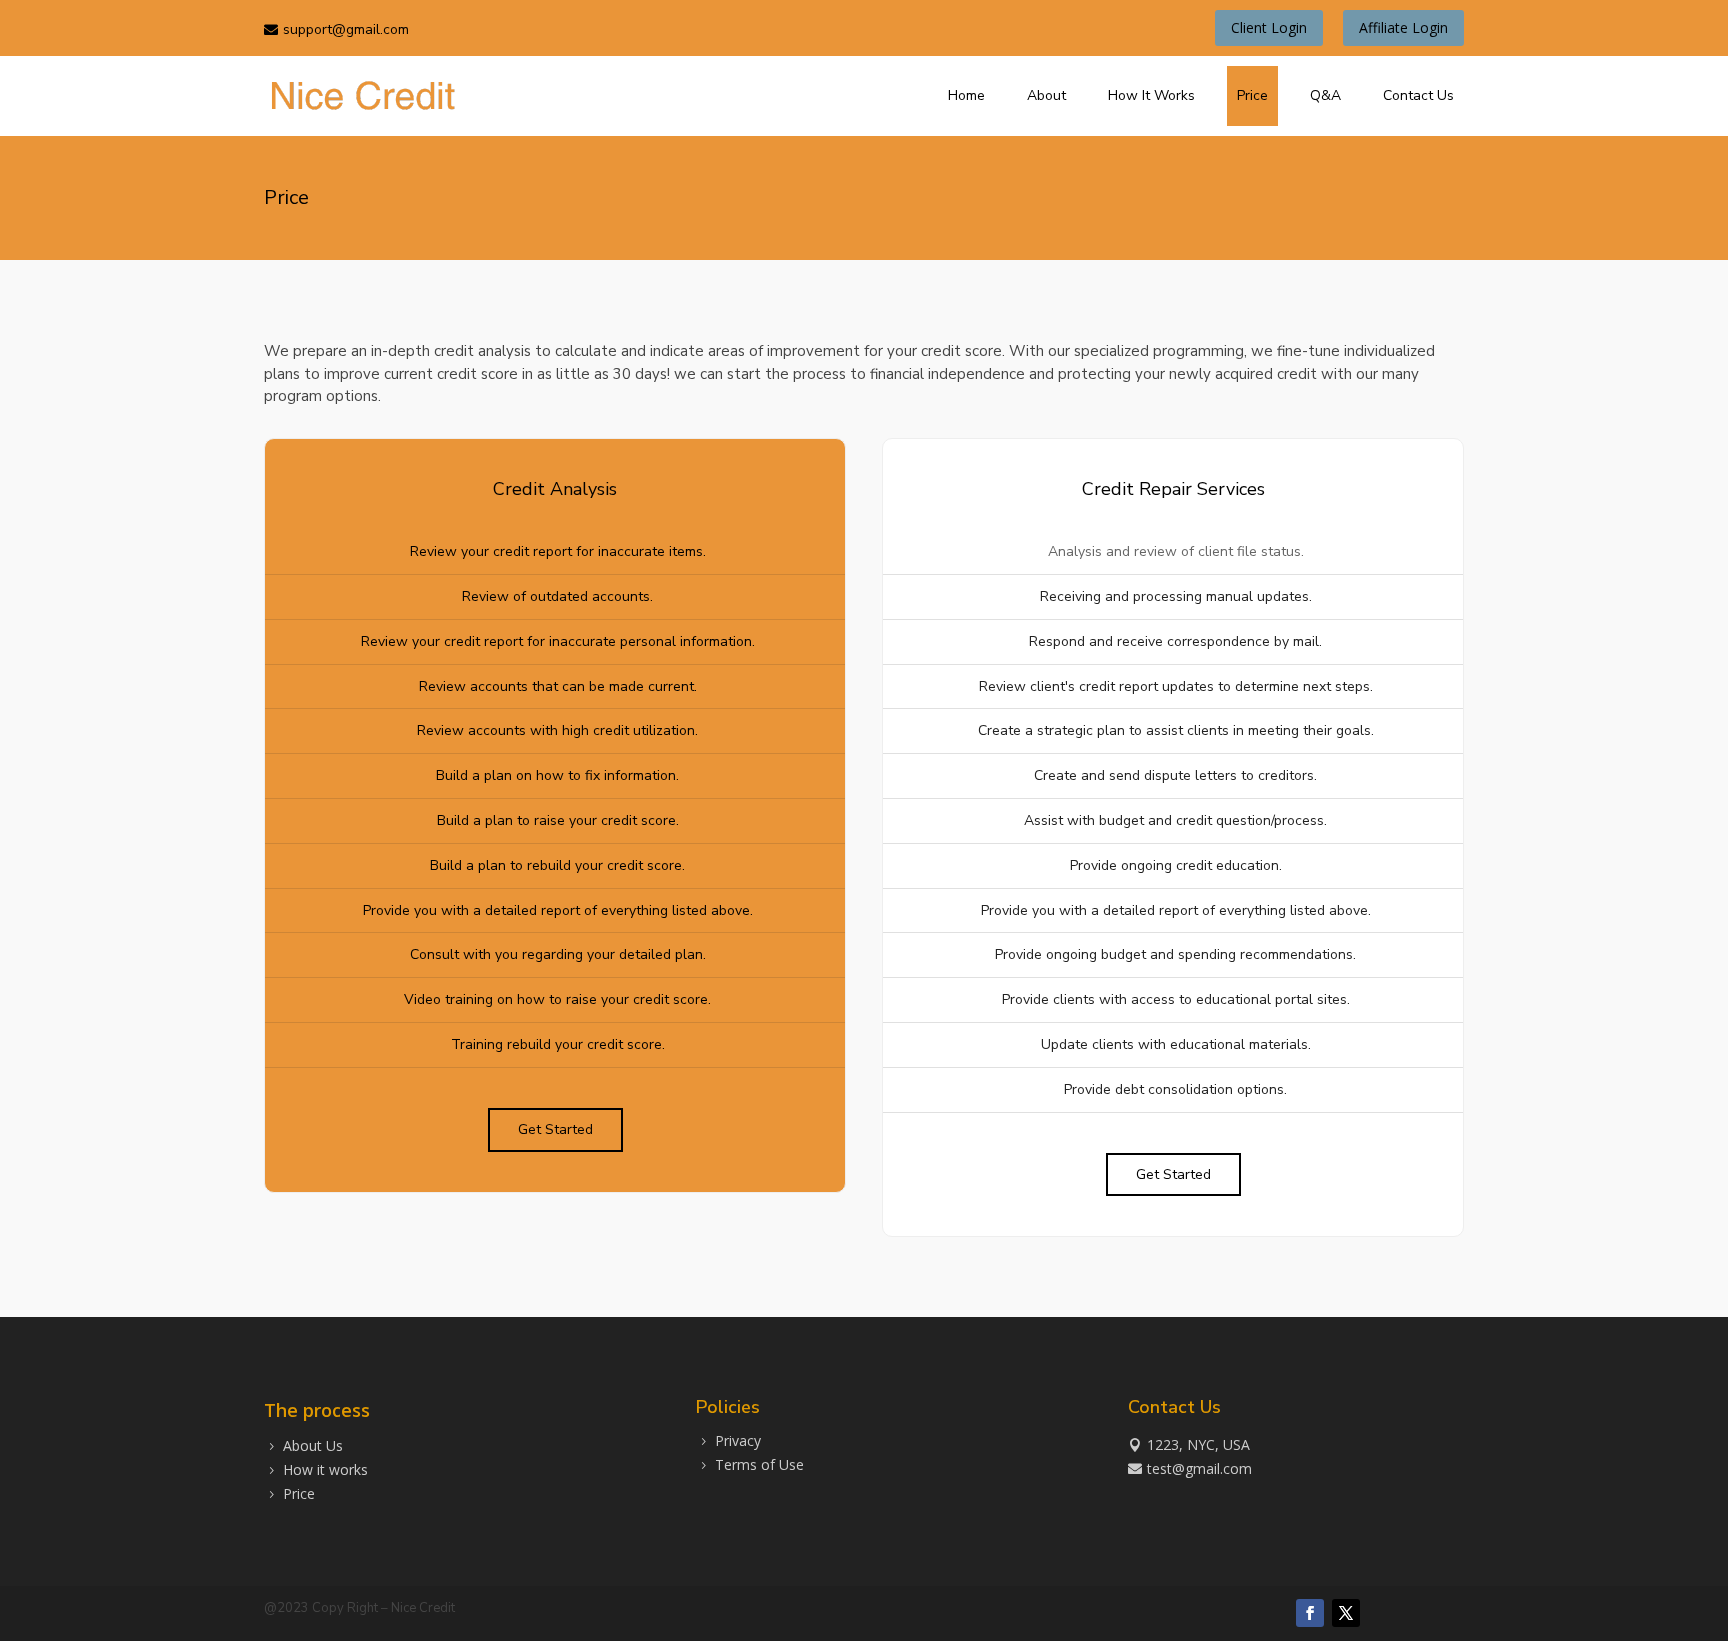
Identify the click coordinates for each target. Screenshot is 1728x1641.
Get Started (555, 1129)
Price (1252, 95)
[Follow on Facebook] (1310, 1613)
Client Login (1269, 27)
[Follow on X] (1346, 1613)
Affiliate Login (1403, 27)
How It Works (1151, 95)
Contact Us (1418, 95)
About (1046, 95)
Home (966, 95)
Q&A (1325, 95)
